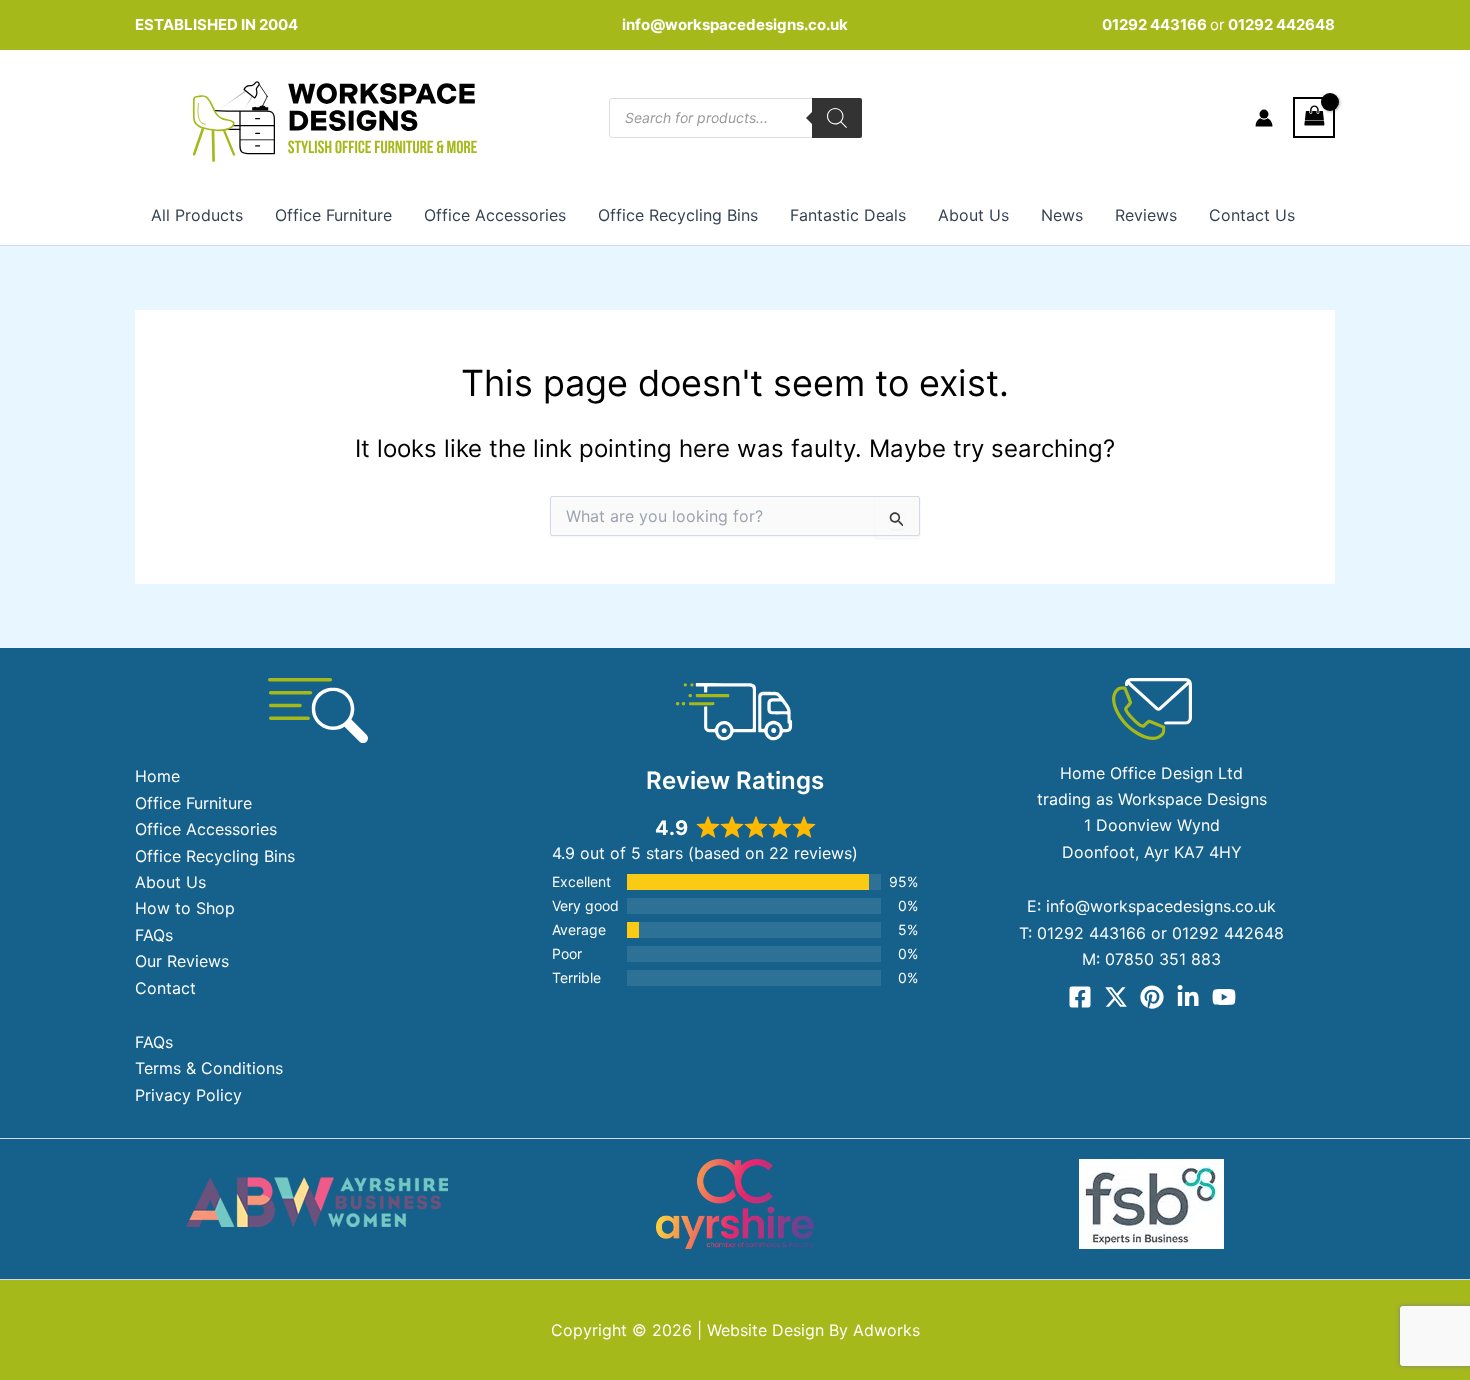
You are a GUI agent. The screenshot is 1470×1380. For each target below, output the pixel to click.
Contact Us (1252, 215)
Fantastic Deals (848, 215)
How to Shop (185, 908)
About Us (973, 215)
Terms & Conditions (209, 1068)
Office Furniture (333, 215)
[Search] (837, 118)
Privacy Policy (188, 1095)
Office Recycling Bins (678, 215)
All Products (197, 215)
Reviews (1146, 215)
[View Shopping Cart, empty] (1314, 117)
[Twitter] (1116, 997)
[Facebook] (1080, 997)
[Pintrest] (1152, 997)
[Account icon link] (1264, 118)
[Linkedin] (1188, 997)
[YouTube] (1224, 997)
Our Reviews (182, 961)
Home (157, 776)
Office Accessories (495, 215)
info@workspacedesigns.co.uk (735, 24)
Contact (165, 988)
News (1062, 215)
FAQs (154, 935)
